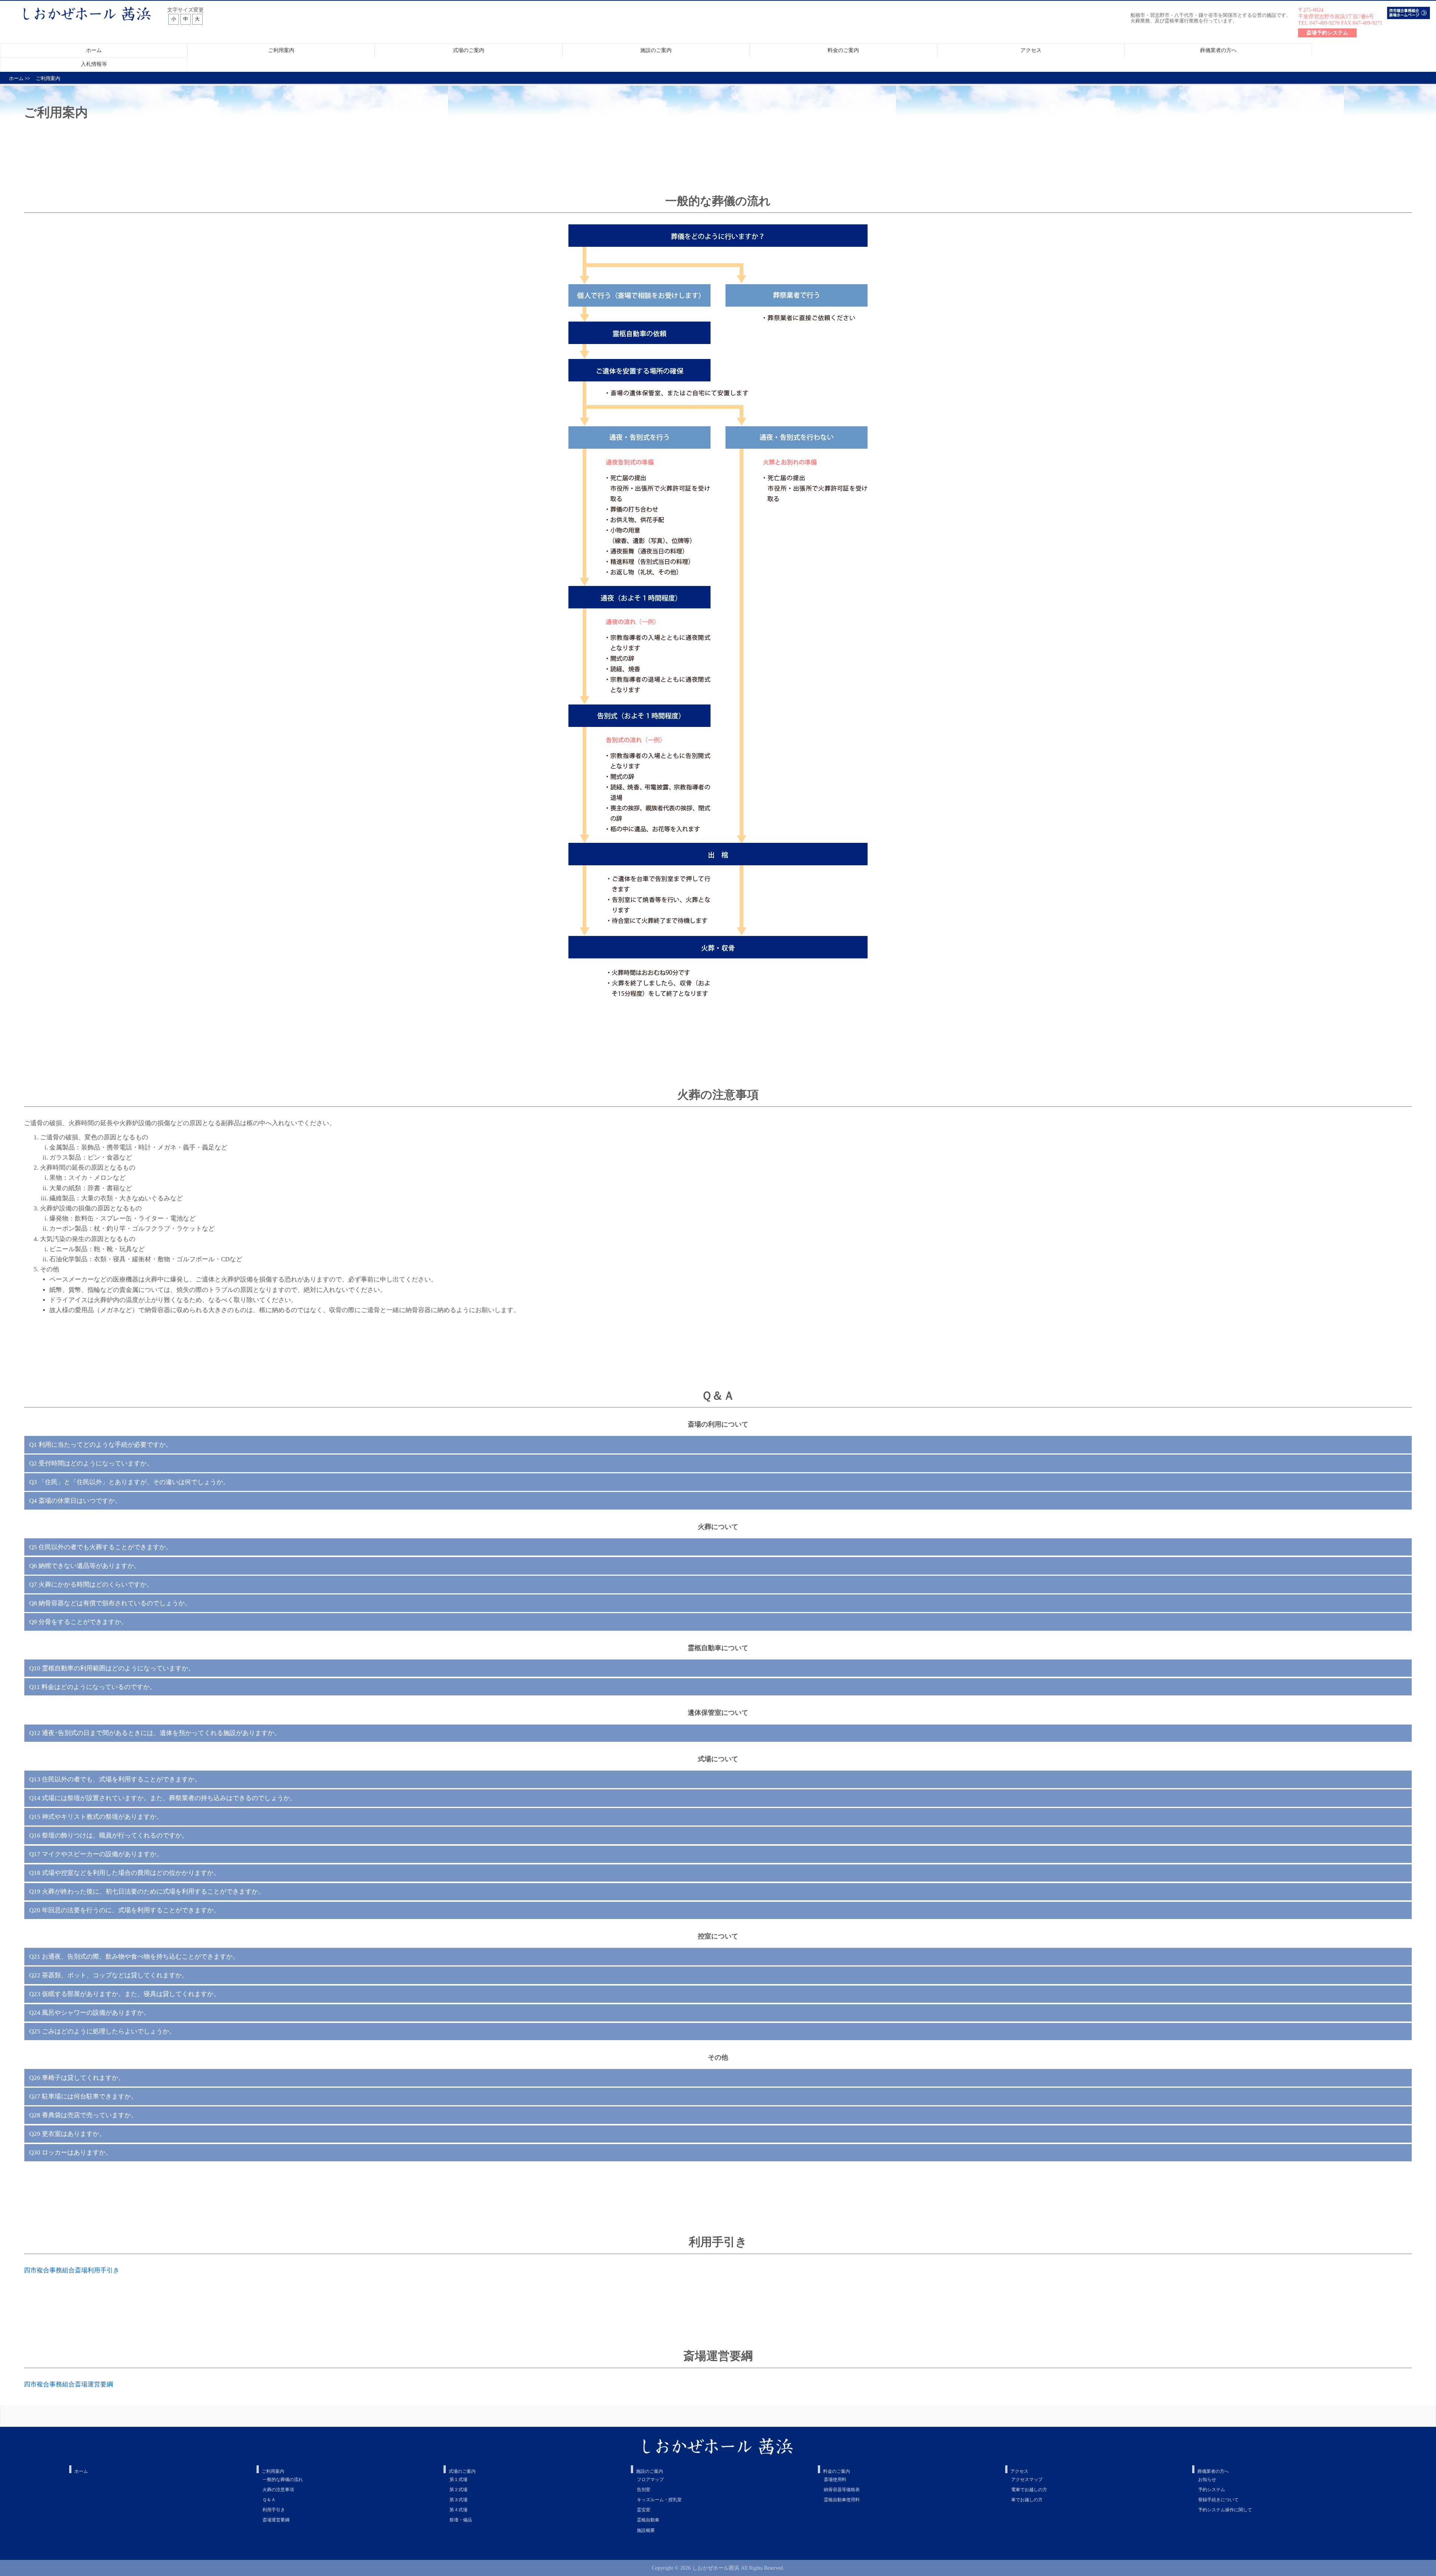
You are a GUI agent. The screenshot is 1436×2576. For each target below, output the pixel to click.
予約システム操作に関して (1225, 2510)
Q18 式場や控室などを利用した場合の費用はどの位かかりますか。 (125, 1873)
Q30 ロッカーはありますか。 (70, 2153)
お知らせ (1207, 2480)
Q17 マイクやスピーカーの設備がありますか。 (96, 1854)
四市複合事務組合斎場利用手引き (72, 2270)
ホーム (94, 50)
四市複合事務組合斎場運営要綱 (68, 2384)
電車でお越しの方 (1029, 2490)
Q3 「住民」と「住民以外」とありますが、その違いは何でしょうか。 (129, 1482)
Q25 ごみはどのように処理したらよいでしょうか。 (102, 2031)
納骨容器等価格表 (842, 2490)
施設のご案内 (656, 50)
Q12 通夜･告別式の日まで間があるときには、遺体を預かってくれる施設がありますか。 (155, 1733)
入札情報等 (94, 64)
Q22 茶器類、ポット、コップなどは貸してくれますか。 (109, 1975)
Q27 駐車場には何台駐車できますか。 (83, 2096)
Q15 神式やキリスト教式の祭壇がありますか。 (96, 1817)
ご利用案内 (281, 50)
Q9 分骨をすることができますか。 (78, 1622)
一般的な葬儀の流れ (283, 2480)
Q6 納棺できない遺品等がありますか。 (85, 1566)
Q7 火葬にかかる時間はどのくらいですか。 (91, 1585)
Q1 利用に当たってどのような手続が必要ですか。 (101, 1445)
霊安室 (644, 2510)
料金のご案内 (843, 50)
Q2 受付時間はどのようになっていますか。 (91, 1463)
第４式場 (458, 2510)
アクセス (1031, 50)
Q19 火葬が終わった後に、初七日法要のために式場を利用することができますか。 (147, 1892)
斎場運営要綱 (276, 2520)
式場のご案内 (469, 50)
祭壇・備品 (461, 2520)
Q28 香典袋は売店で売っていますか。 (83, 2115)
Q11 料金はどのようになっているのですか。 (93, 1687)
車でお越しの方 (1027, 2500)
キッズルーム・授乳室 (659, 2500)
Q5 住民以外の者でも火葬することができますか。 (101, 1547)
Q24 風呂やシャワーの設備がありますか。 (90, 2013)
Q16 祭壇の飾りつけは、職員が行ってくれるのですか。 (109, 1835)
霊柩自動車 (648, 2520)
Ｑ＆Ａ (269, 2500)
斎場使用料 (835, 2480)
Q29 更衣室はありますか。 (67, 2134)
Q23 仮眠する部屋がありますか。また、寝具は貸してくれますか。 (125, 1994)
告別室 (644, 2490)
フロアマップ (650, 2480)
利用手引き (274, 2510)
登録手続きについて (1218, 2500)
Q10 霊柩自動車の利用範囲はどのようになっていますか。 (112, 1668)
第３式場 (458, 2500)
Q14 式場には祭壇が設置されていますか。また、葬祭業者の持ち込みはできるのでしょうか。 (163, 1798)
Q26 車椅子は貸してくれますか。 (77, 2078)
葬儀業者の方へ (1218, 50)
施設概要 (646, 2530)
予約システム (1212, 2490)
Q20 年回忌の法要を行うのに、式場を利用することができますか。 (125, 1910)
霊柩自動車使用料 (842, 2500)
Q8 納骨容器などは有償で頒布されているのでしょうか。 (110, 1603)
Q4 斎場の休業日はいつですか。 (75, 1501)
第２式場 (458, 2490)
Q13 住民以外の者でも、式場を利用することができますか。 (115, 1779)
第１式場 (458, 2480)
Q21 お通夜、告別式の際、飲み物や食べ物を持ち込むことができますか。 (134, 1957)
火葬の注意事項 (278, 2490)
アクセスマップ (1027, 2480)
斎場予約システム (1327, 33)
